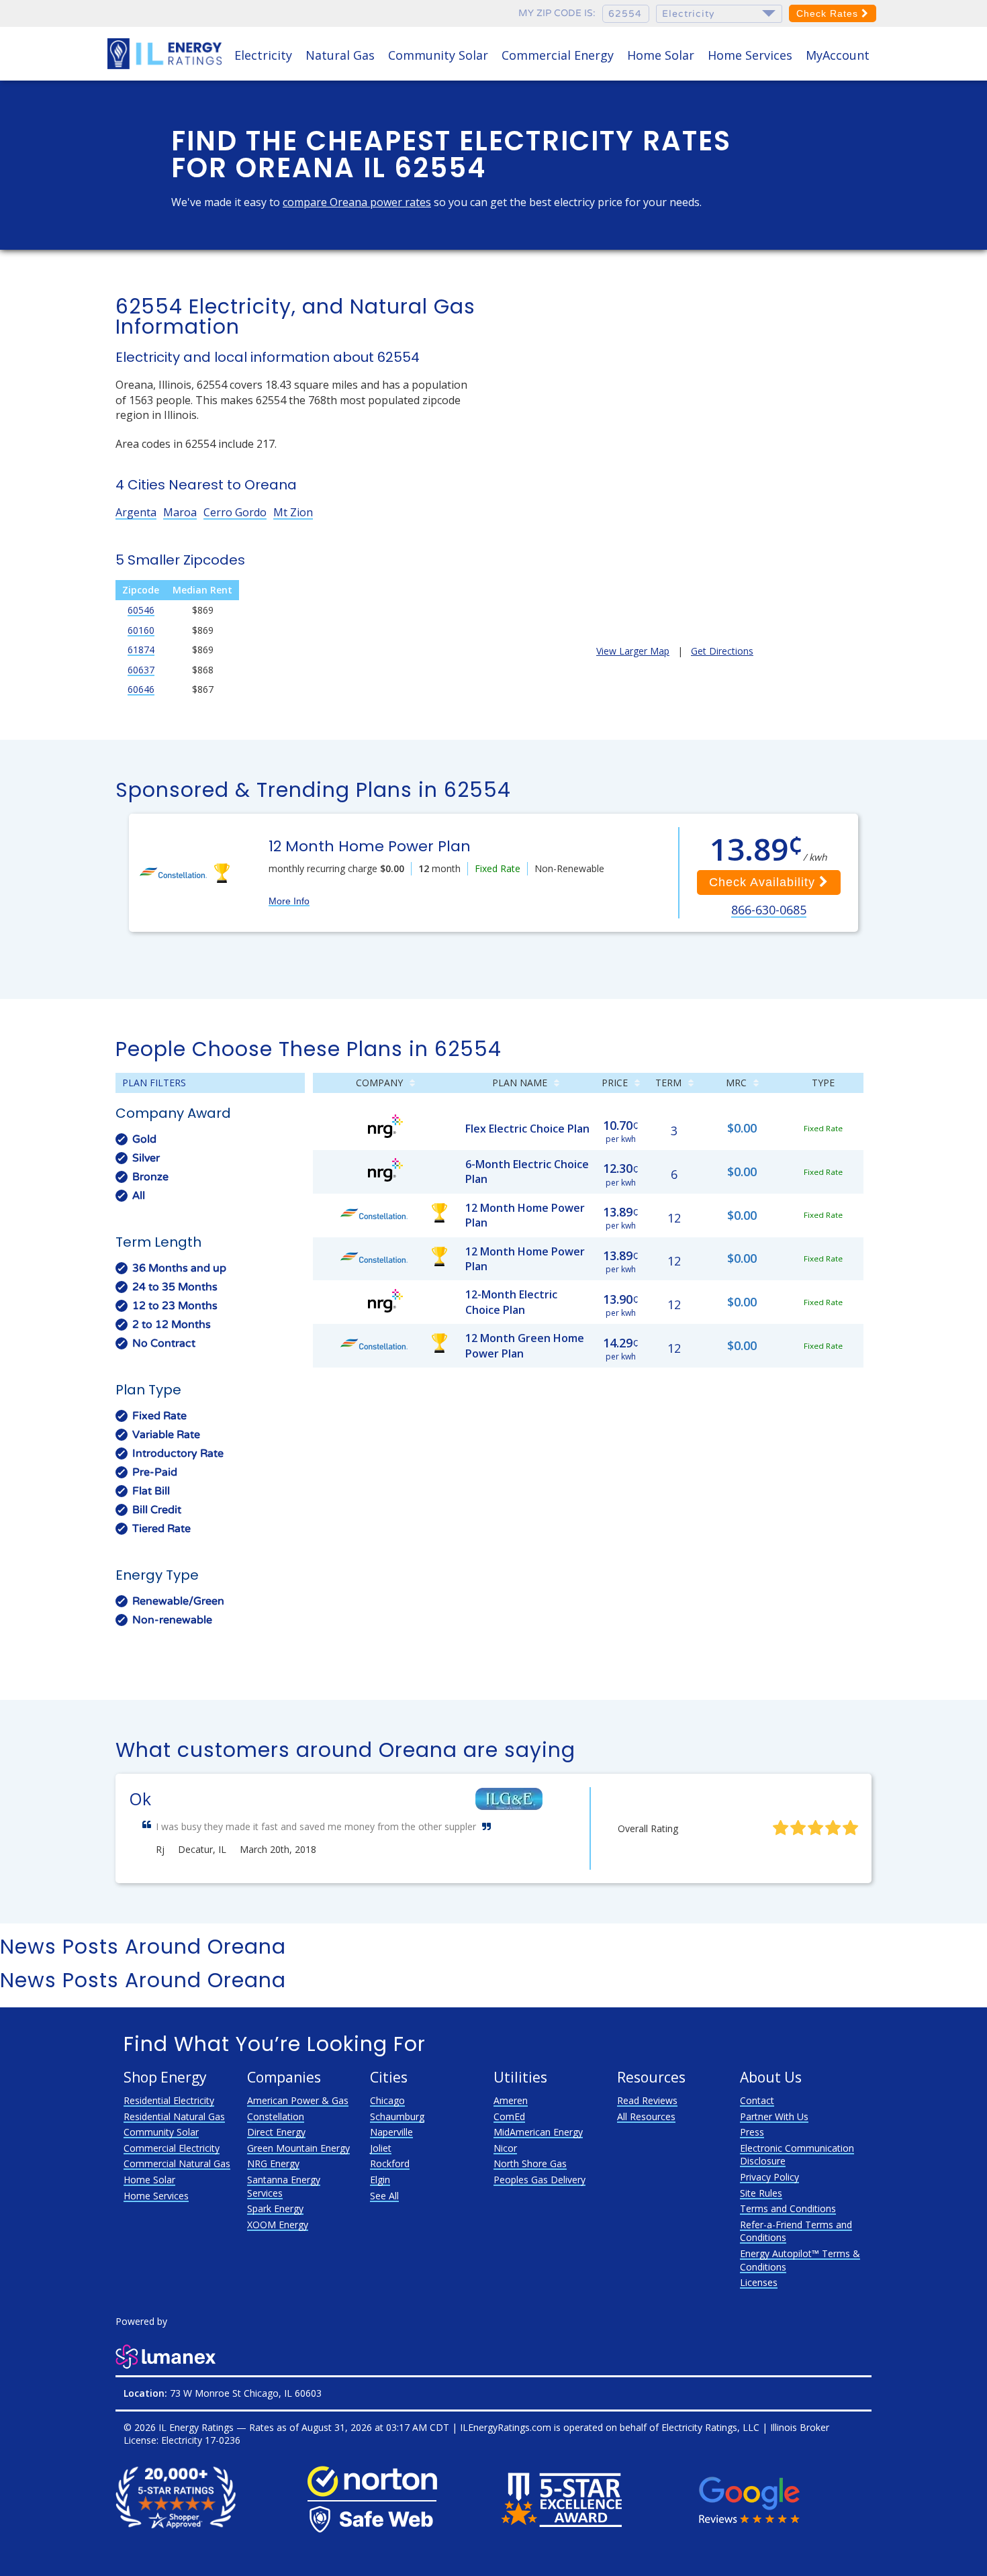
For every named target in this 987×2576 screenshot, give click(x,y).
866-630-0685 (769, 910)
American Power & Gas (298, 2100)
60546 (141, 610)
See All (384, 2196)
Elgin (380, 2180)
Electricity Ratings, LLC (710, 2427)
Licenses (759, 2282)
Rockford (390, 2163)
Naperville (391, 2132)
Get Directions (722, 651)
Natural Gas (340, 55)
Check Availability (764, 882)
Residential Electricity (169, 2100)
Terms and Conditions (788, 2208)
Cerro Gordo (235, 512)
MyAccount (838, 55)
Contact (757, 2100)
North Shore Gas (530, 2163)
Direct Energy (276, 2132)
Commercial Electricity (172, 2148)
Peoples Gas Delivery (539, 2180)
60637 (141, 670)
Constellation (276, 2116)
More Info (289, 901)
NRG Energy (273, 2163)
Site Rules (761, 2193)
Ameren (511, 2100)
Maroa (180, 512)
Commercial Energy (558, 55)
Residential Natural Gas (174, 2116)
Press (752, 2132)
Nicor (505, 2148)
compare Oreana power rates (357, 202)
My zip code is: (557, 13)
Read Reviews (647, 2100)
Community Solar (438, 55)
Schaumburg (397, 2116)
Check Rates (829, 13)
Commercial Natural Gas (177, 2163)
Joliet (381, 2148)
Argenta (136, 512)
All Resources (646, 2116)
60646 (141, 689)
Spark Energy (275, 2208)
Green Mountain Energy (298, 2148)
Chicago (387, 2100)
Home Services (750, 55)
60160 (141, 630)
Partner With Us (774, 2116)
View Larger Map (633, 651)
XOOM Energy (278, 2225)
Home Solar (661, 55)
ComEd (509, 2116)
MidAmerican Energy (538, 2132)
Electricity (263, 55)
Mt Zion (293, 512)
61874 (141, 650)
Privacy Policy (769, 2177)
